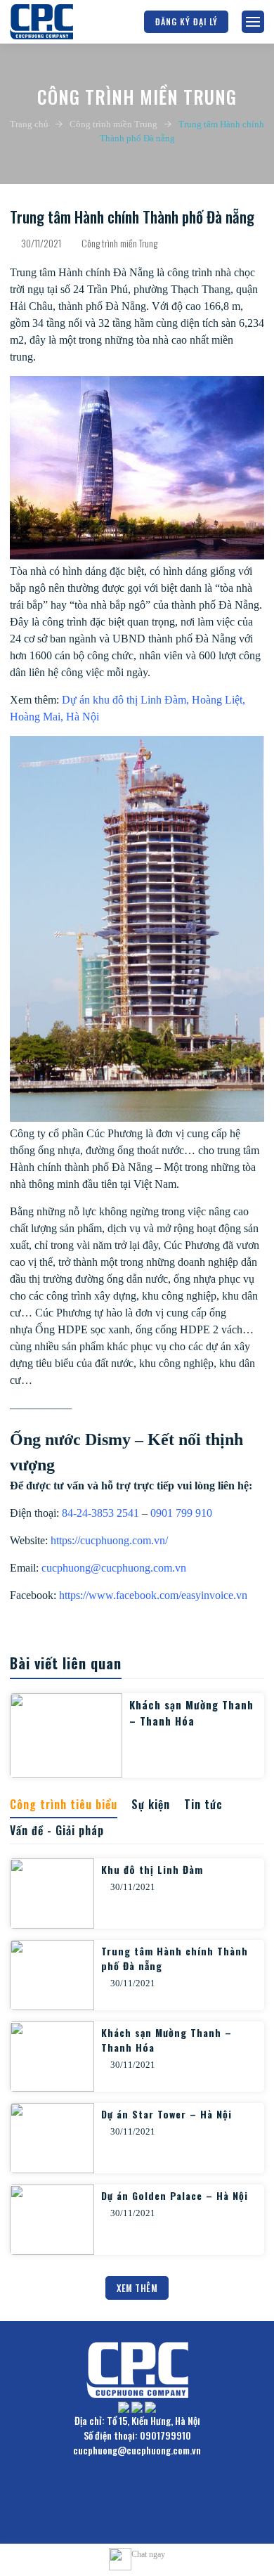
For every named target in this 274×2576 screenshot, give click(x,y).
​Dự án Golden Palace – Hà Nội (175, 2195)
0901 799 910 (181, 1513)
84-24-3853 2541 (100, 1513)
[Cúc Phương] (41, 22)
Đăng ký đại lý (187, 21)
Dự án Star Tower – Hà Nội (167, 2114)
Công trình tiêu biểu (64, 1804)
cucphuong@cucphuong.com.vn (114, 1568)
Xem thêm (137, 2288)
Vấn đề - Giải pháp (57, 1830)
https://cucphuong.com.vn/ (109, 1540)
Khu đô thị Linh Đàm (152, 1869)
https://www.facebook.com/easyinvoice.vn (153, 1595)
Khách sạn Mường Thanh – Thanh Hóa (191, 1713)
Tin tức (203, 1804)
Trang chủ (29, 124)
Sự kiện (151, 1804)
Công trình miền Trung (113, 124)
